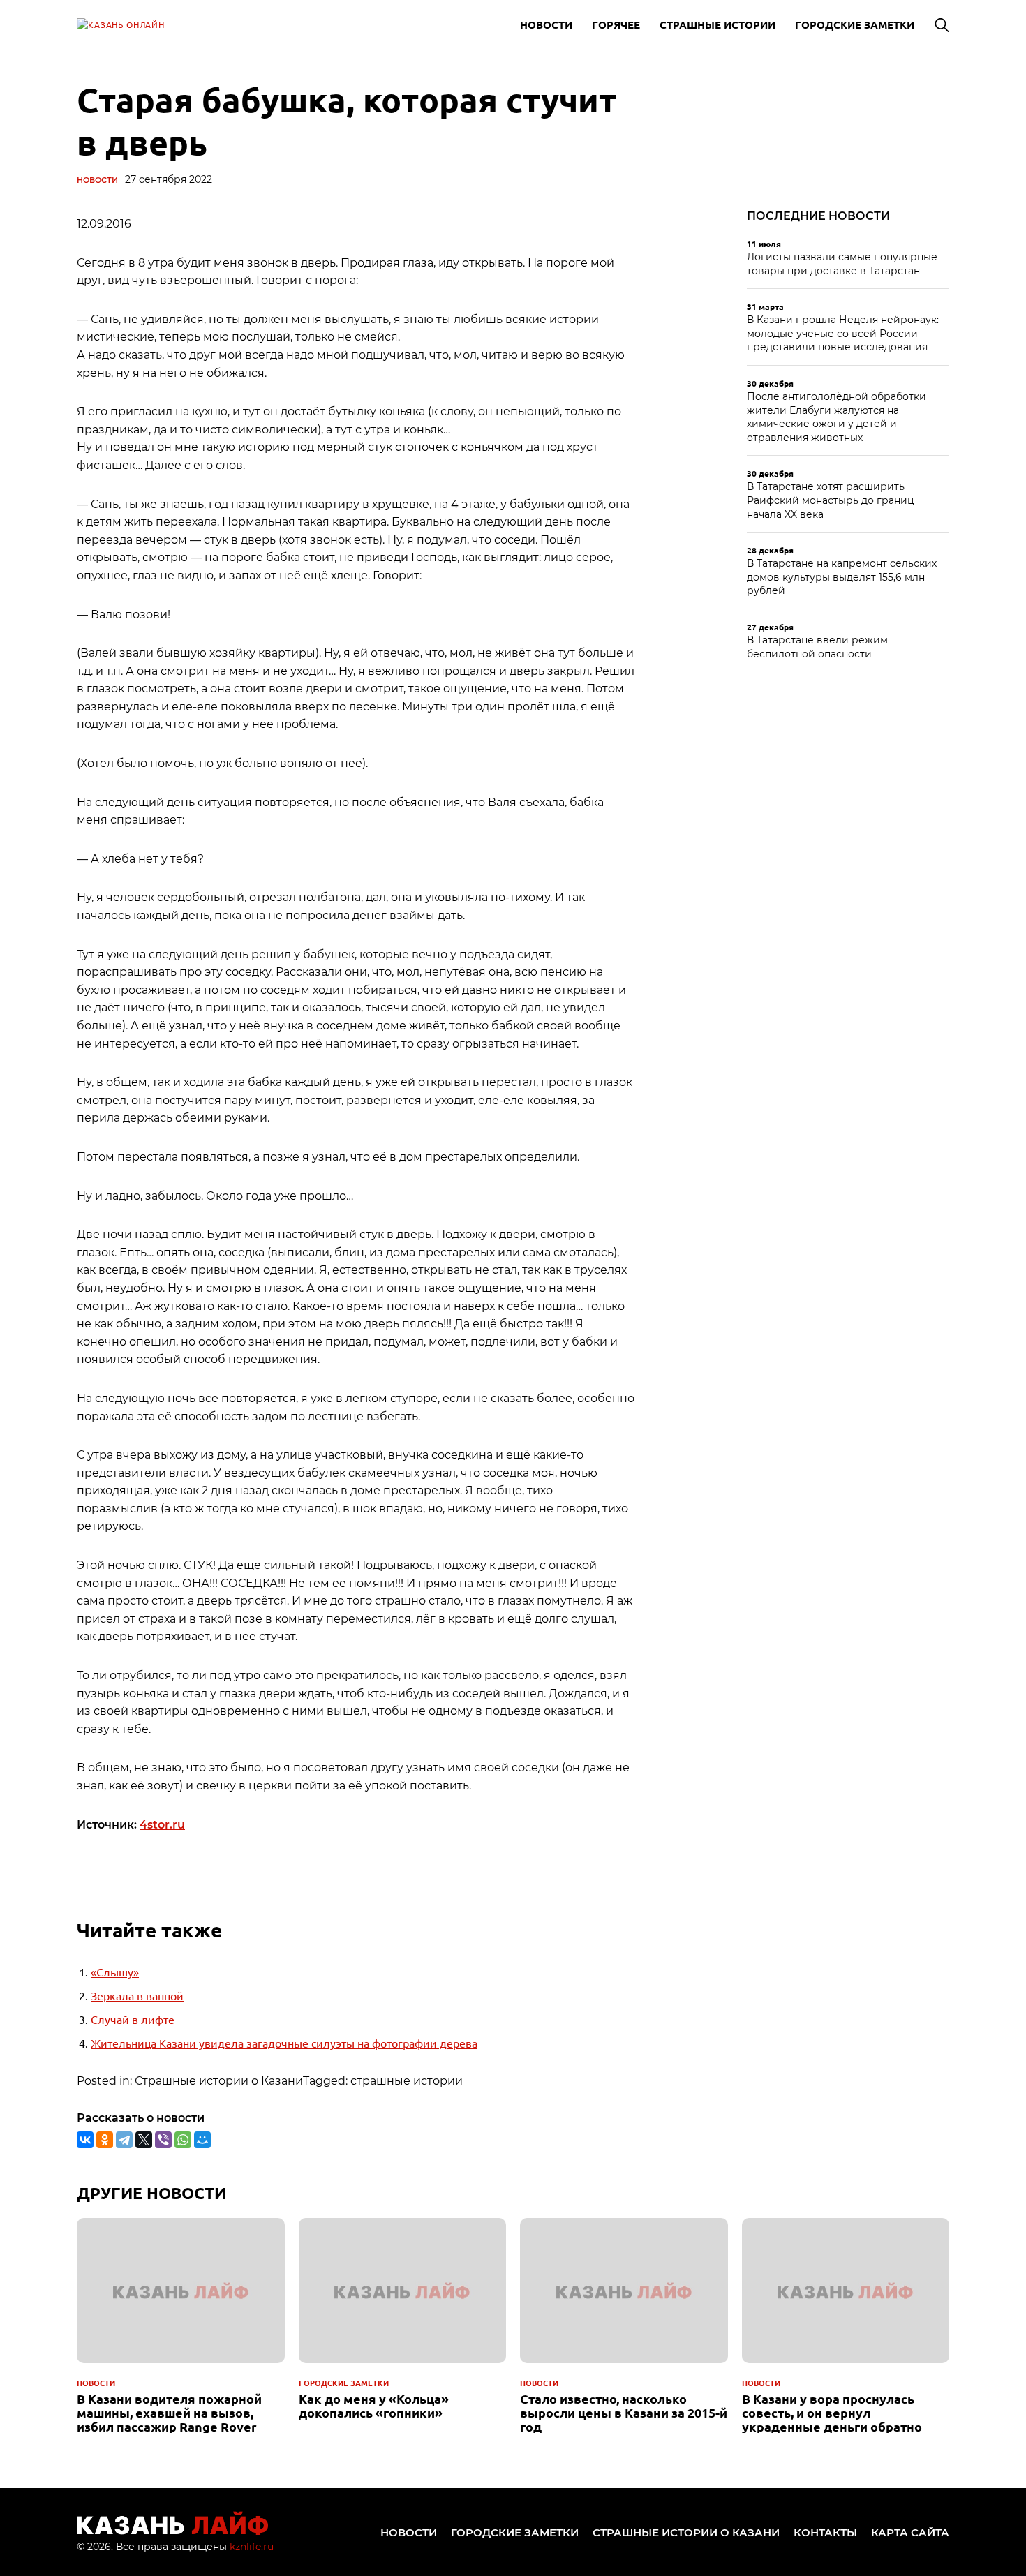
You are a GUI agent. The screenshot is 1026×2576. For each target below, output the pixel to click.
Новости (546, 24)
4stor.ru (162, 1825)
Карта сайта (910, 2532)
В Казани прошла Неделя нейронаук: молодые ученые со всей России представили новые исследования (843, 333)
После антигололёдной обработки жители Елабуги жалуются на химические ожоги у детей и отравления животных (837, 417)
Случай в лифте (133, 2019)
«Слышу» (115, 1972)
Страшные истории (718, 24)
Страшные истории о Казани (686, 2532)
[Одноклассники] (105, 2140)
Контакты (825, 2532)
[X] (144, 2140)
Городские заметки (855, 24)
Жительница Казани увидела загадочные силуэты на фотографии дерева (284, 2043)
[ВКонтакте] (85, 2140)
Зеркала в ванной (137, 1995)
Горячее (616, 24)
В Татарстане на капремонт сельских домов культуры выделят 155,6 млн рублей (842, 577)
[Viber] (163, 2140)
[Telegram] (124, 2140)
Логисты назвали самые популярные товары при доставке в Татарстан (842, 264)
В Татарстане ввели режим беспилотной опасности (817, 647)
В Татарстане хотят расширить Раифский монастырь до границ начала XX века (831, 500)
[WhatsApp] (183, 2140)
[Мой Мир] (202, 2140)
